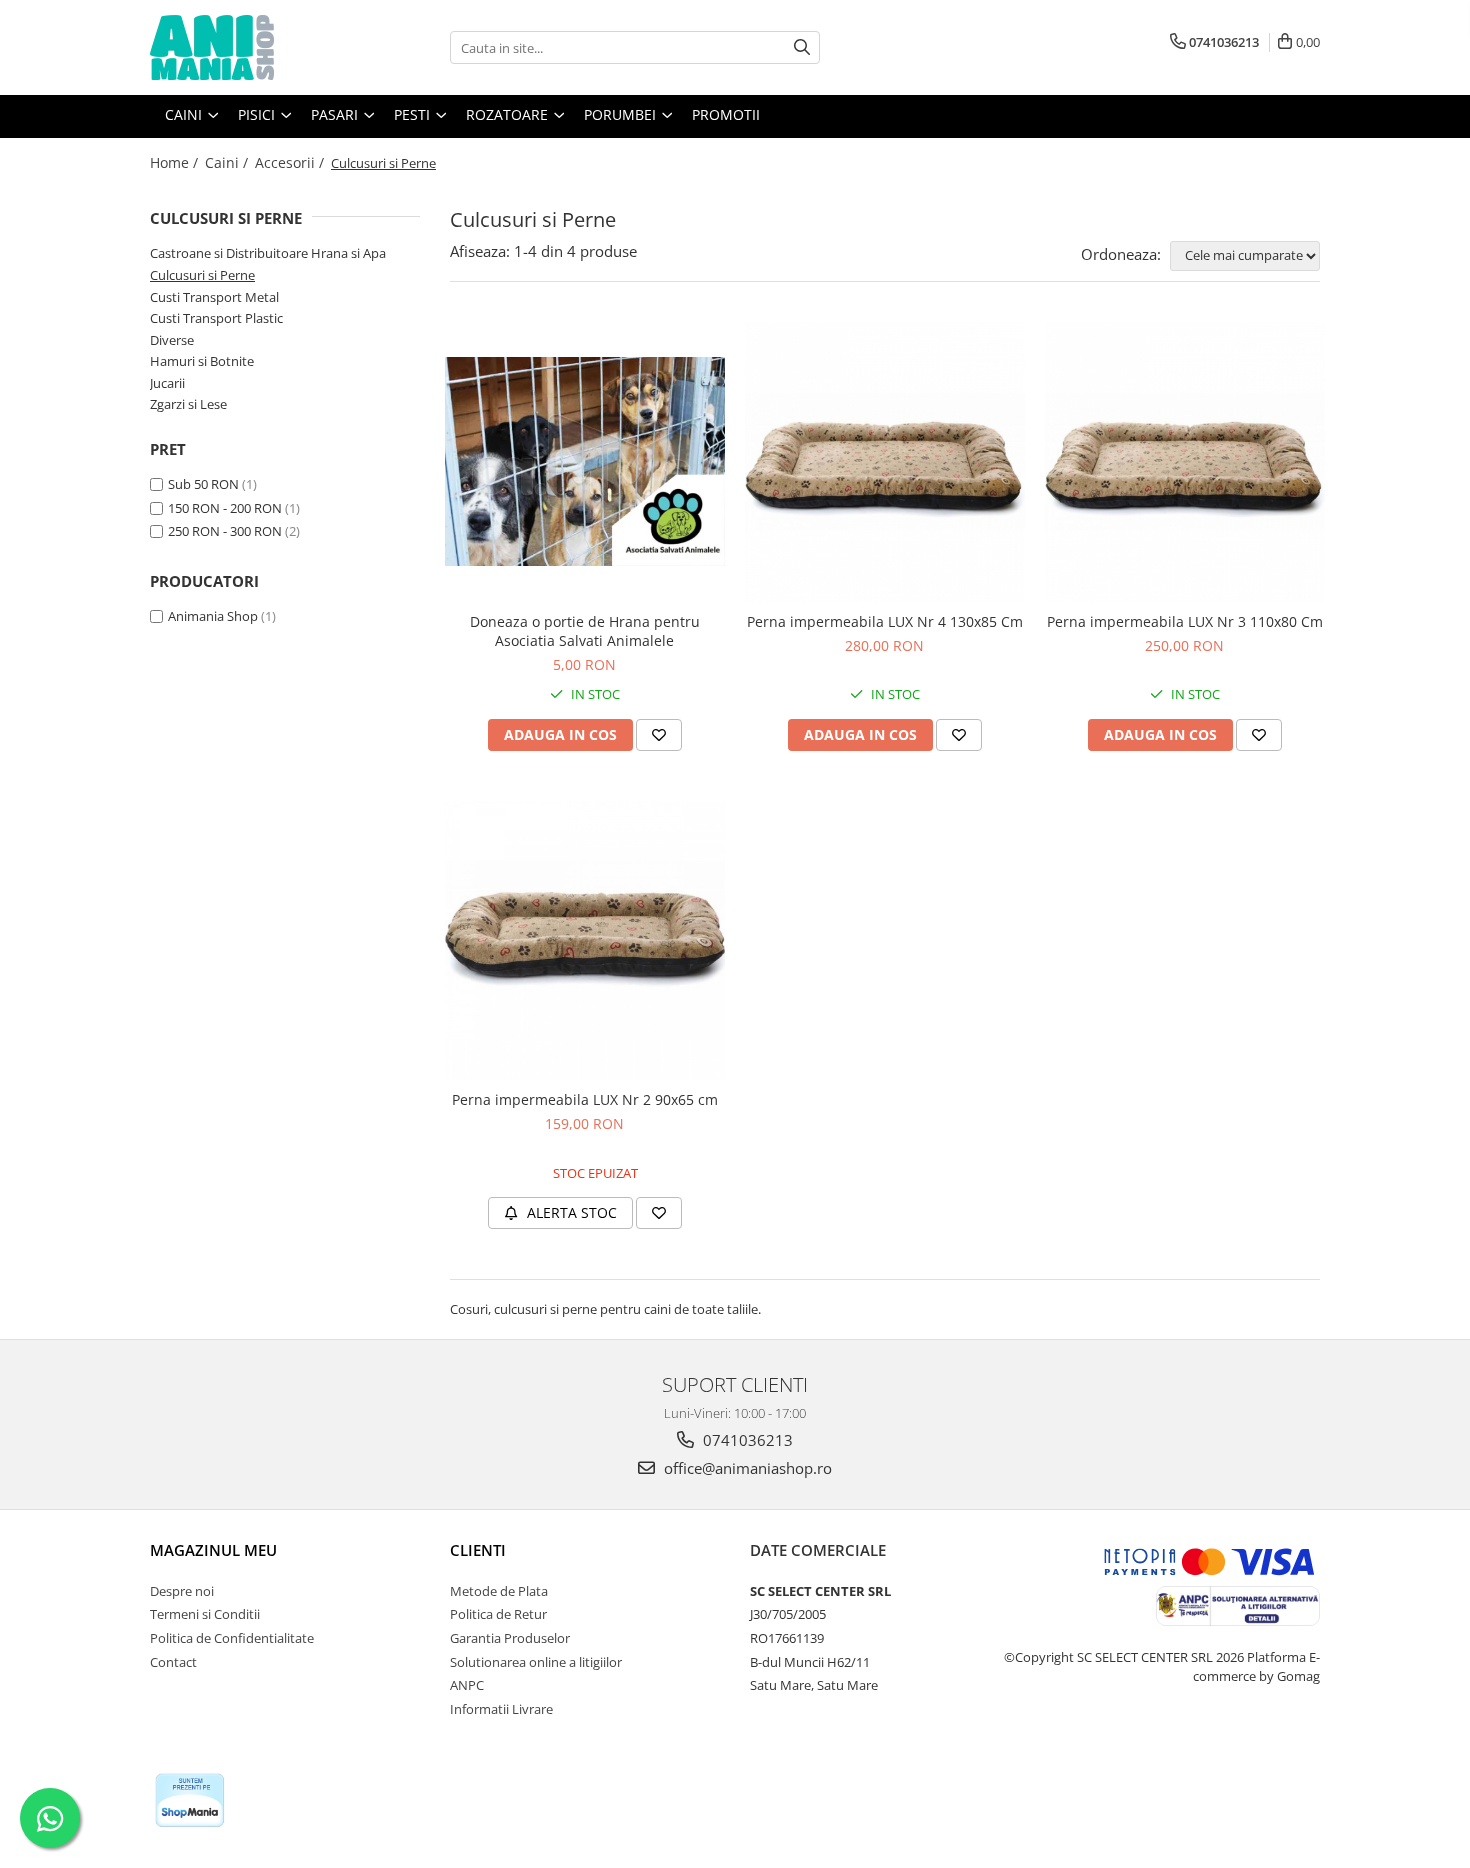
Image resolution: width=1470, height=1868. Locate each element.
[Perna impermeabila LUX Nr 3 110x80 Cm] (1185, 462)
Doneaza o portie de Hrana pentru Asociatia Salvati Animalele (585, 631)
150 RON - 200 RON (225, 508)
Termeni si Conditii (205, 1614)
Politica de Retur (498, 1614)
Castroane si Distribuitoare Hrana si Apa (268, 253)
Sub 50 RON (203, 484)
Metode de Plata (499, 1591)
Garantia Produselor (510, 1638)
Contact (173, 1662)
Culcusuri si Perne (202, 275)
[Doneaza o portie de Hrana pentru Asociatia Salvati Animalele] (585, 462)
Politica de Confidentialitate (232, 1638)
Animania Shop (213, 616)
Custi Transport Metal (214, 297)
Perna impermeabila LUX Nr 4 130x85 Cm (885, 621)
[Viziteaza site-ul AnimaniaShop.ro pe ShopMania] (190, 1800)
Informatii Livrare (501, 1709)
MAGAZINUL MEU (213, 1550)
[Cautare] (802, 47)
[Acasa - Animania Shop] (250, 47)
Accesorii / (291, 162)
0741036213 (746, 1440)
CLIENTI (478, 1550)
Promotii (726, 114)
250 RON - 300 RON (225, 531)
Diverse (172, 340)
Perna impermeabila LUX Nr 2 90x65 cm (585, 1099)
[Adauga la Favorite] (659, 735)
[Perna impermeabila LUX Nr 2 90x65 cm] (585, 941)
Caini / (228, 162)
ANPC (467, 1685)
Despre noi (182, 1591)
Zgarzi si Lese (188, 404)
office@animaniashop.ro (746, 1468)
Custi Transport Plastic (216, 318)
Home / (176, 162)
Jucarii (167, 383)
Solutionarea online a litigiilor (536, 1662)
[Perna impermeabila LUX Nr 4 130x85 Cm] (885, 462)
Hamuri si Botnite (202, 361)
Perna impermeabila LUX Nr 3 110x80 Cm (1185, 621)
